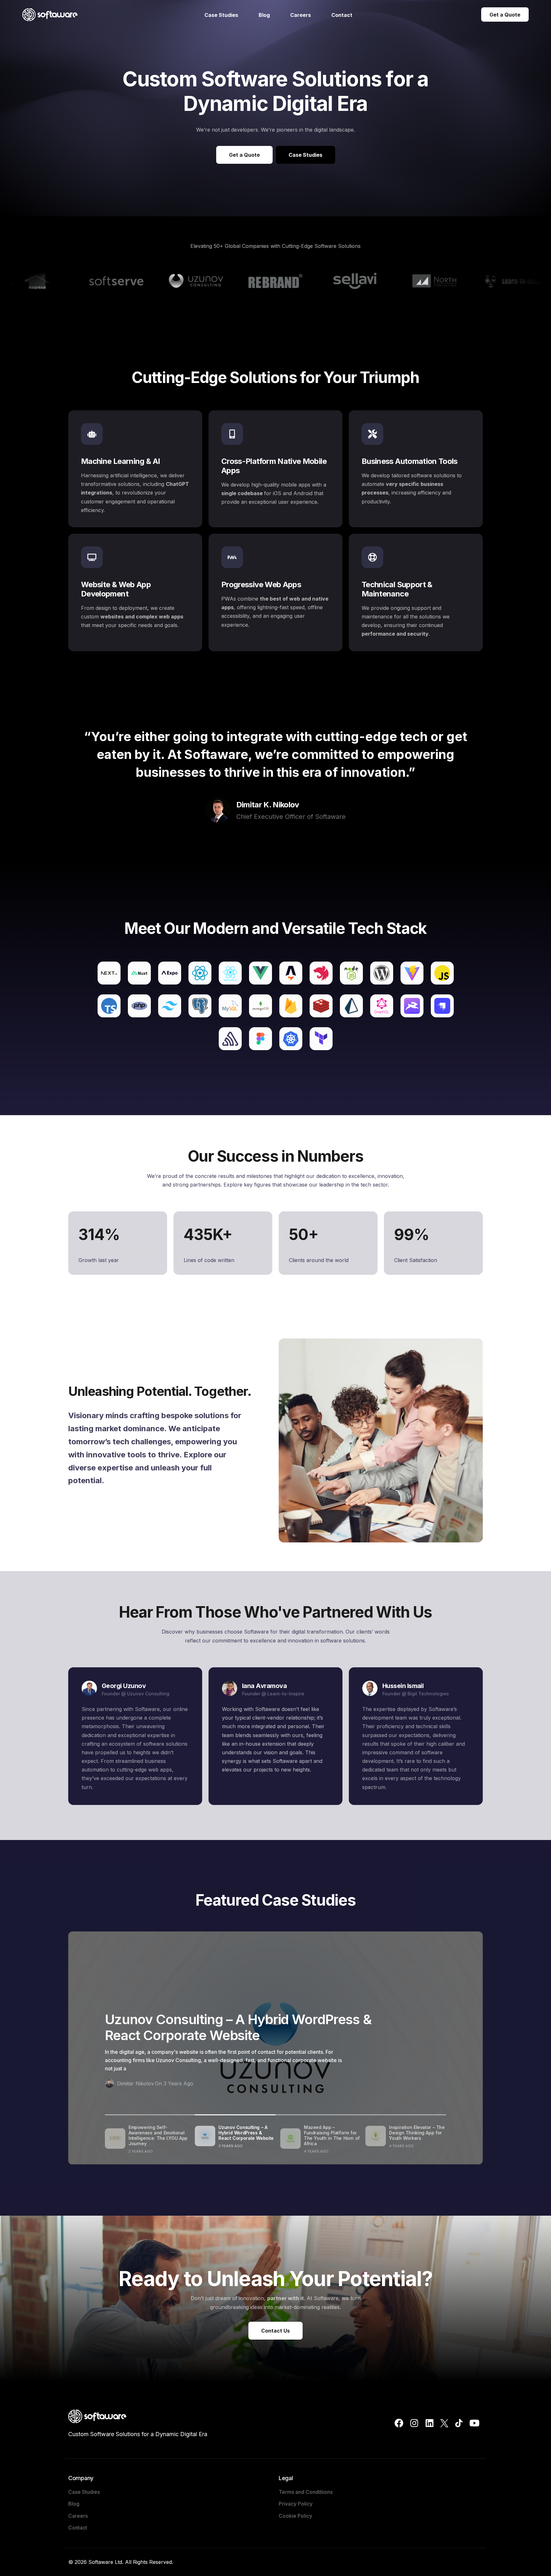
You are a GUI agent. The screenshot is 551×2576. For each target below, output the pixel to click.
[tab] (148, 2140)
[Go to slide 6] (267, 312)
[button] (10, 282)
